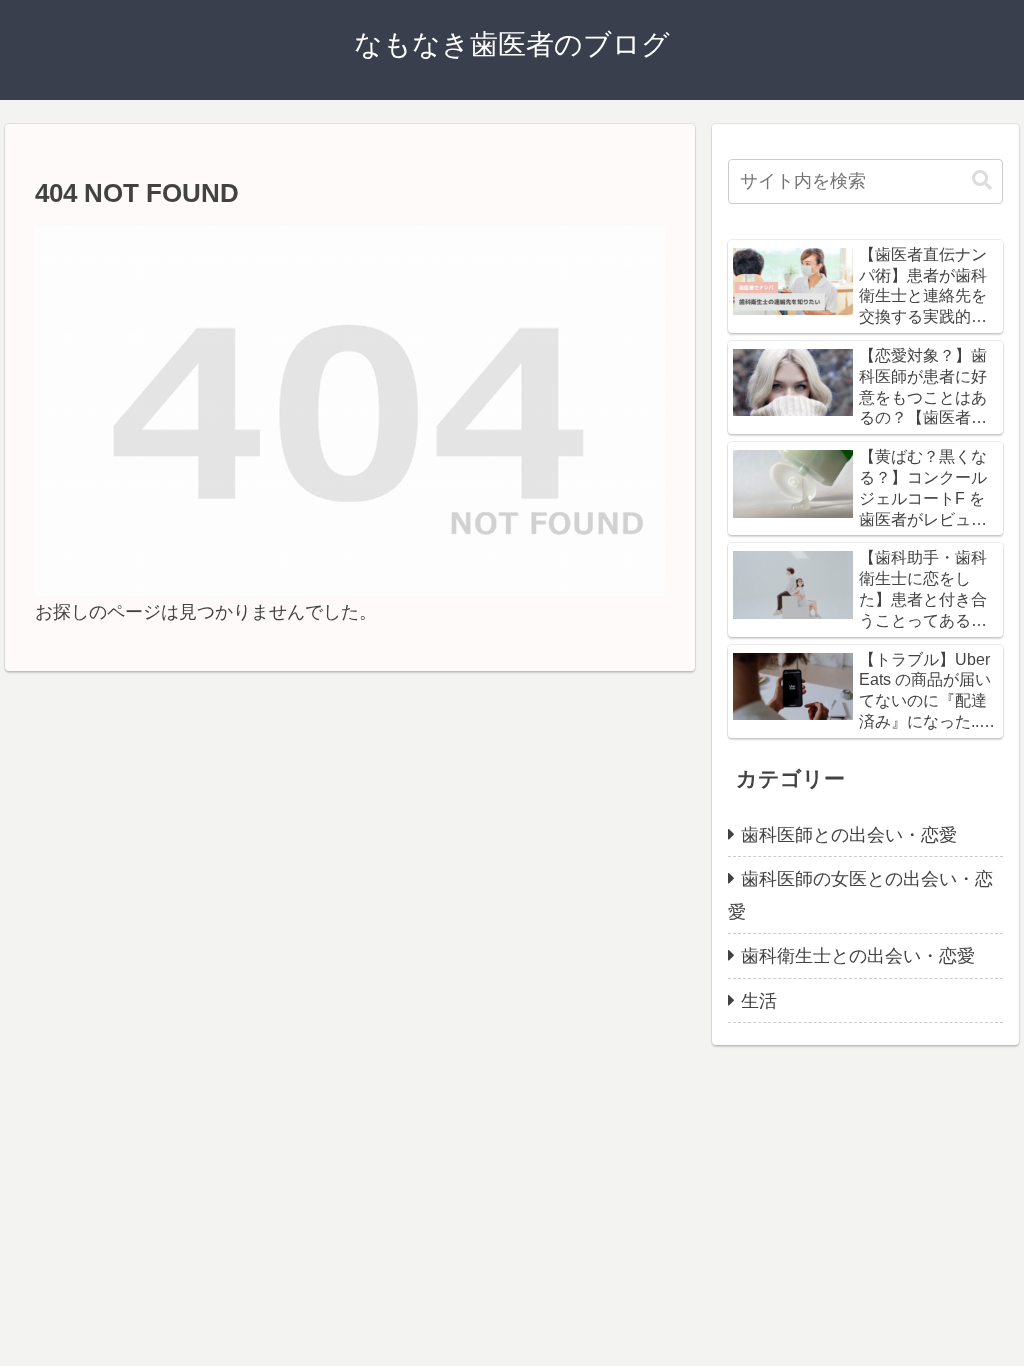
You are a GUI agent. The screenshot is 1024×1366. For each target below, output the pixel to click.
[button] (982, 180)
